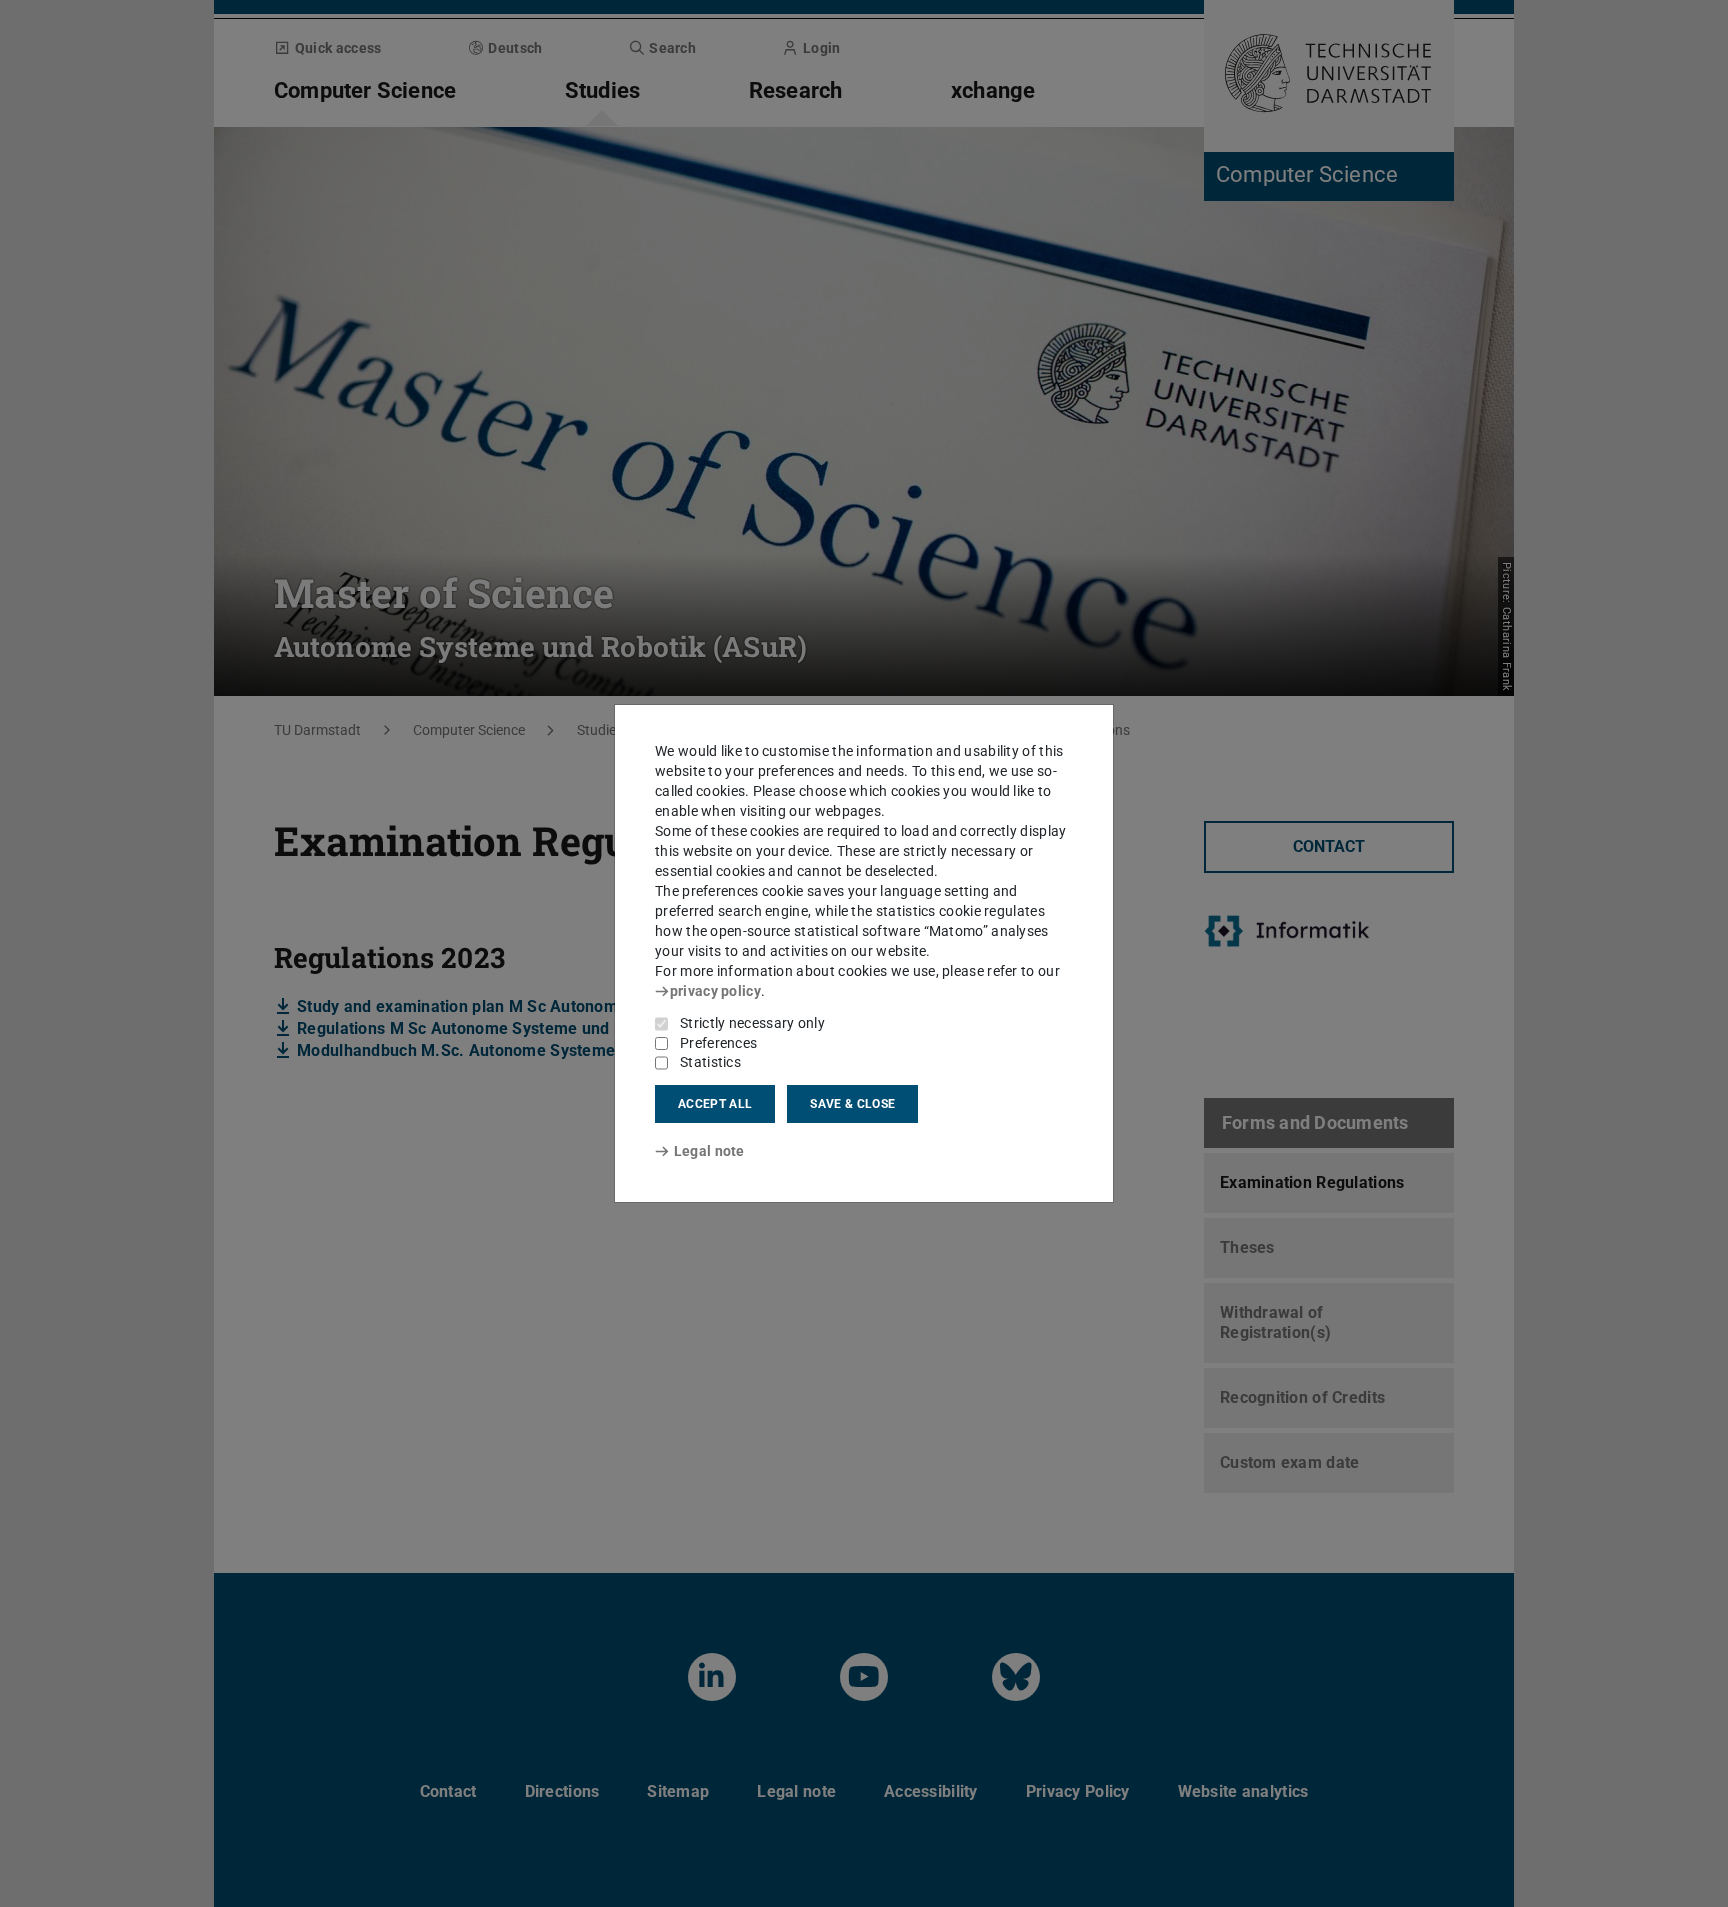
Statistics (710, 1062)
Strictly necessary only (752, 1023)
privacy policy (715, 991)
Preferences (718, 1043)
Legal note (709, 1151)
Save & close (852, 1104)
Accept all (715, 1104)
